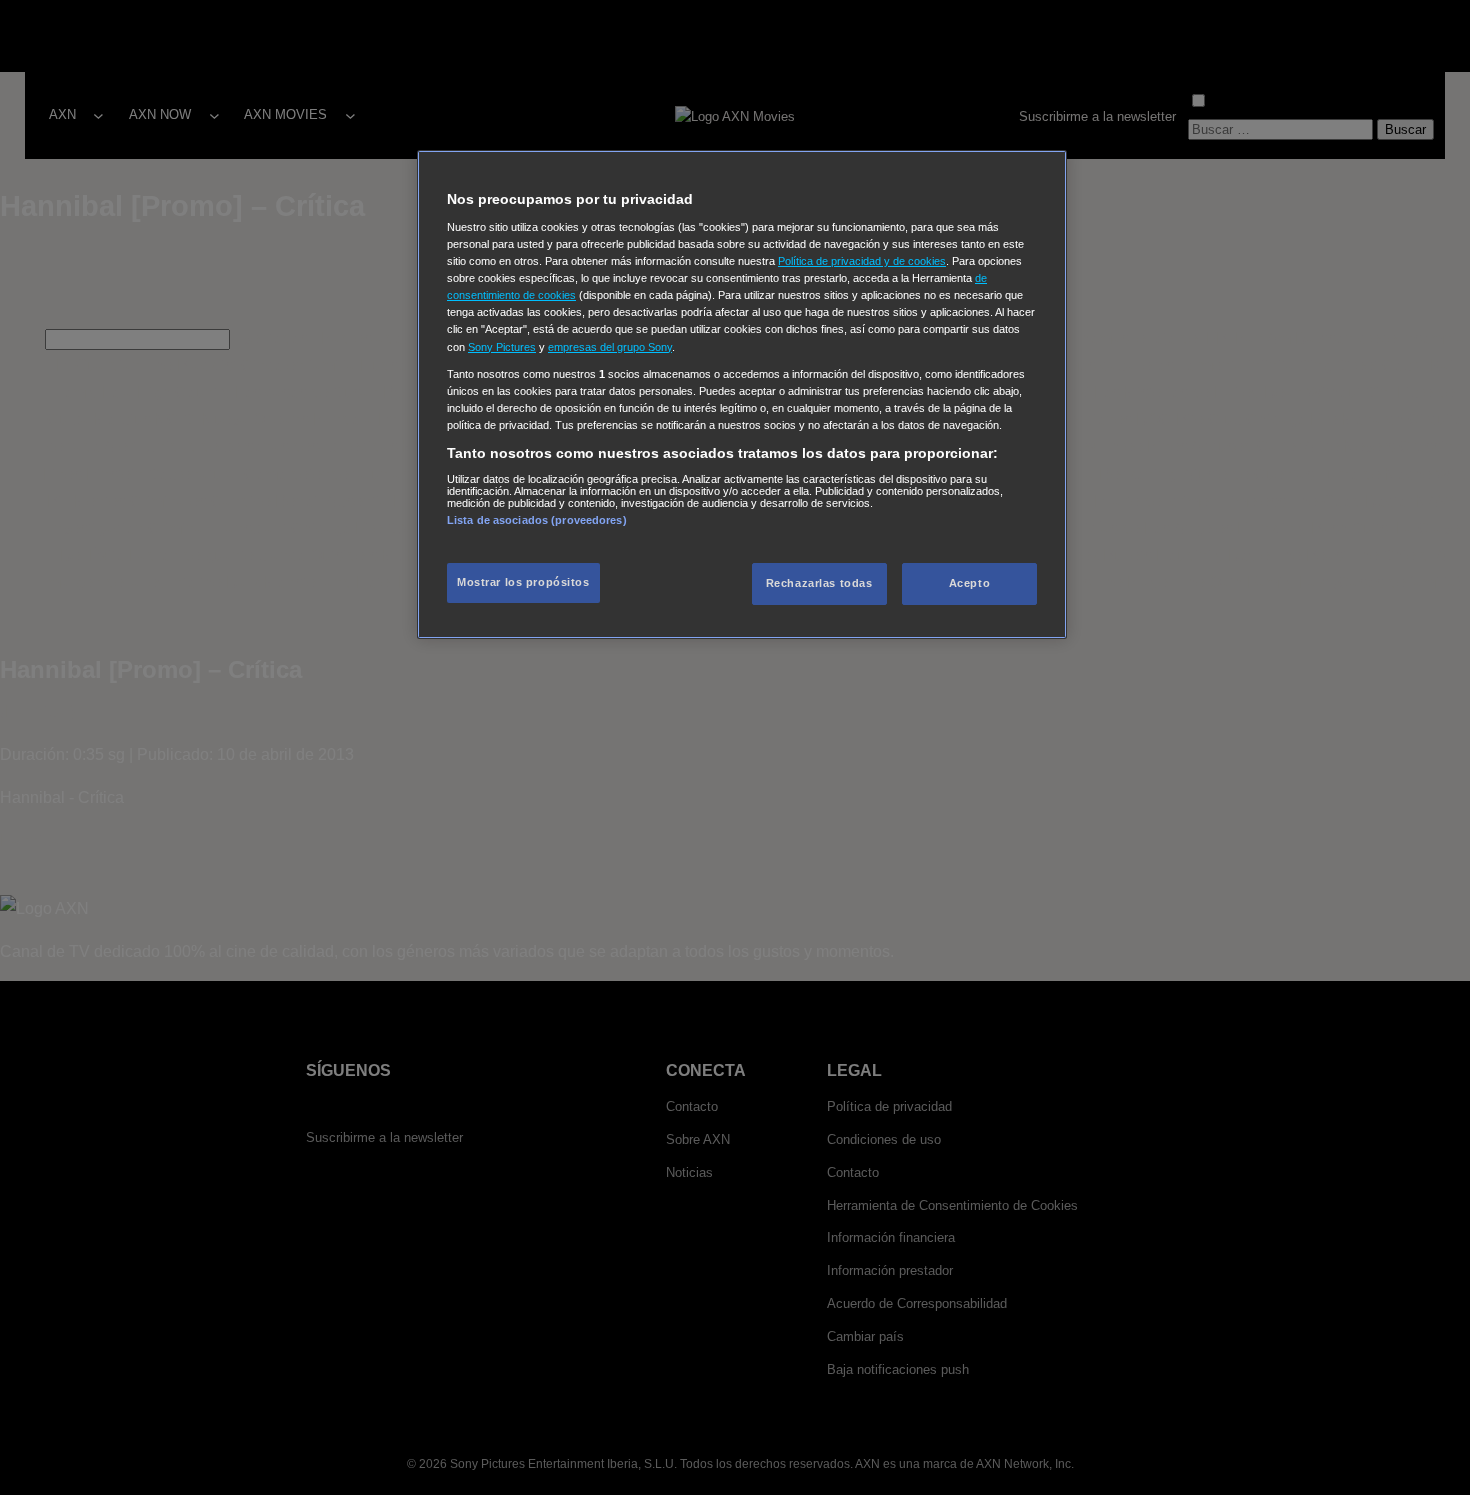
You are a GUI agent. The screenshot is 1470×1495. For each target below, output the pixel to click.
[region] (742, 394)
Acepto (969, 583)
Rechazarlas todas (819, 583)
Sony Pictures (502, 347)
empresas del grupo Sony (610, 347)
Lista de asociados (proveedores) (537, 520)
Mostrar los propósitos (523, 582)
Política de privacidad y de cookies (862, 261)
